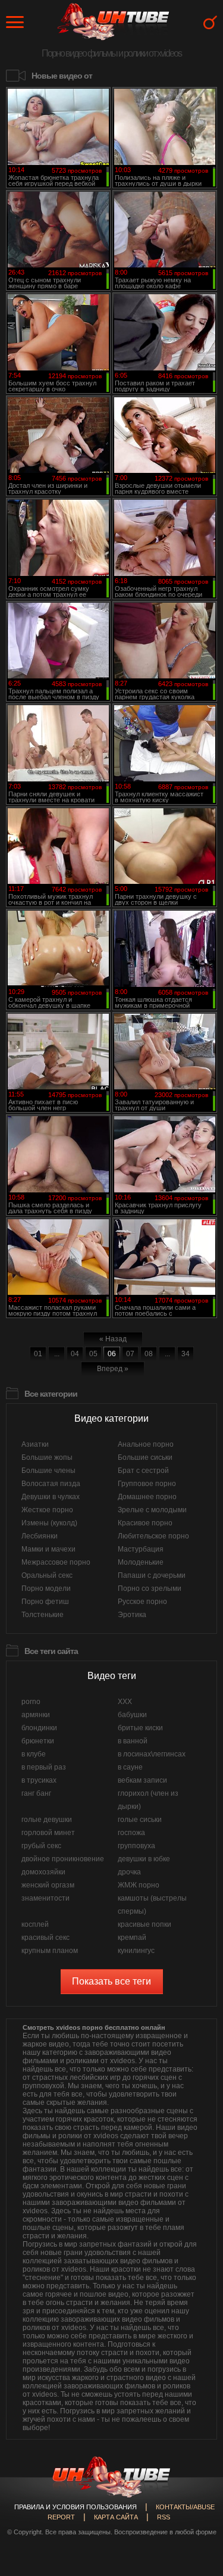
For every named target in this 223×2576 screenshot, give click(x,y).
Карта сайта (116, 2517)
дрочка (129, 1872)
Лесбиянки (40, 1536)
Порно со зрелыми (150, 1588)
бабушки (132, 1715)
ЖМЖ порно (139, 1885)
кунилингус (136, 1951)
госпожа (131, 1833)
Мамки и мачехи (48, 1549)
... (57, 1354)
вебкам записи (142, 1780)
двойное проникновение (63, 1859)
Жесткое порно (47, 1510)
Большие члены (48, 1471)
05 (93, 1354)
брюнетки (38, 1741)
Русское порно (142, 1602)
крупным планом (50, 1951)
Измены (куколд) (49, 1523)
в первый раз (44, 1767)
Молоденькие (141, 1562)
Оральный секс (47, 1575)
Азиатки (35, 1444)
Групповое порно (147, 1484)
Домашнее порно (147, 1497)
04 (75, 1354)
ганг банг (36, 1793)
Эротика (132, 1615)
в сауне (130, 1767)
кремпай (132, 1938)
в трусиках (39, 1780)
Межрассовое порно (56, 1562)
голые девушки (47, 1820)
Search (210, 22)
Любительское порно (153, 1536)
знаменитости (45, 1898)
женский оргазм (48, 1885)
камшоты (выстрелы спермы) (152, 1905)
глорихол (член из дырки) (148, 1800)
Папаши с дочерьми (152, 1575)
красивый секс (45, 1938)
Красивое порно (145, 1523)
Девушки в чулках (51, 1497)
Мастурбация (141, 1549)
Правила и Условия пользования (76, 2507)
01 (38, 1354)
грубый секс (41, 1846)
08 (149, 1354)
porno (31, 1702)
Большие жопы (47, 1457)
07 (130, 1354)
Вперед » (113, 1369)
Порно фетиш (45, 1602)
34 (186, 1354)
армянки (36, 1715)
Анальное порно (146, 1444)
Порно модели (46, 1588)
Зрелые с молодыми (152, 1510)
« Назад (113, 1339)
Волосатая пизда (51, 1484)
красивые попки (145, 1924)
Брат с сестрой (143, 1471)
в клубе (34, 1754)
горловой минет (48, 1833)
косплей (35, 1924)
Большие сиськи (145, 1457)
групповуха (136, 1846)
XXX (125, 1702)
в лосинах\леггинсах (152, 1754)
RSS (164, 2517)
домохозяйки (43, 1872)
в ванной (133, 1741)
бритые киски (140, 1728)
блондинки (39, 1728)
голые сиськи (140, 1820)
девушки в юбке (144, 1859)
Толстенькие (43, 1615)
